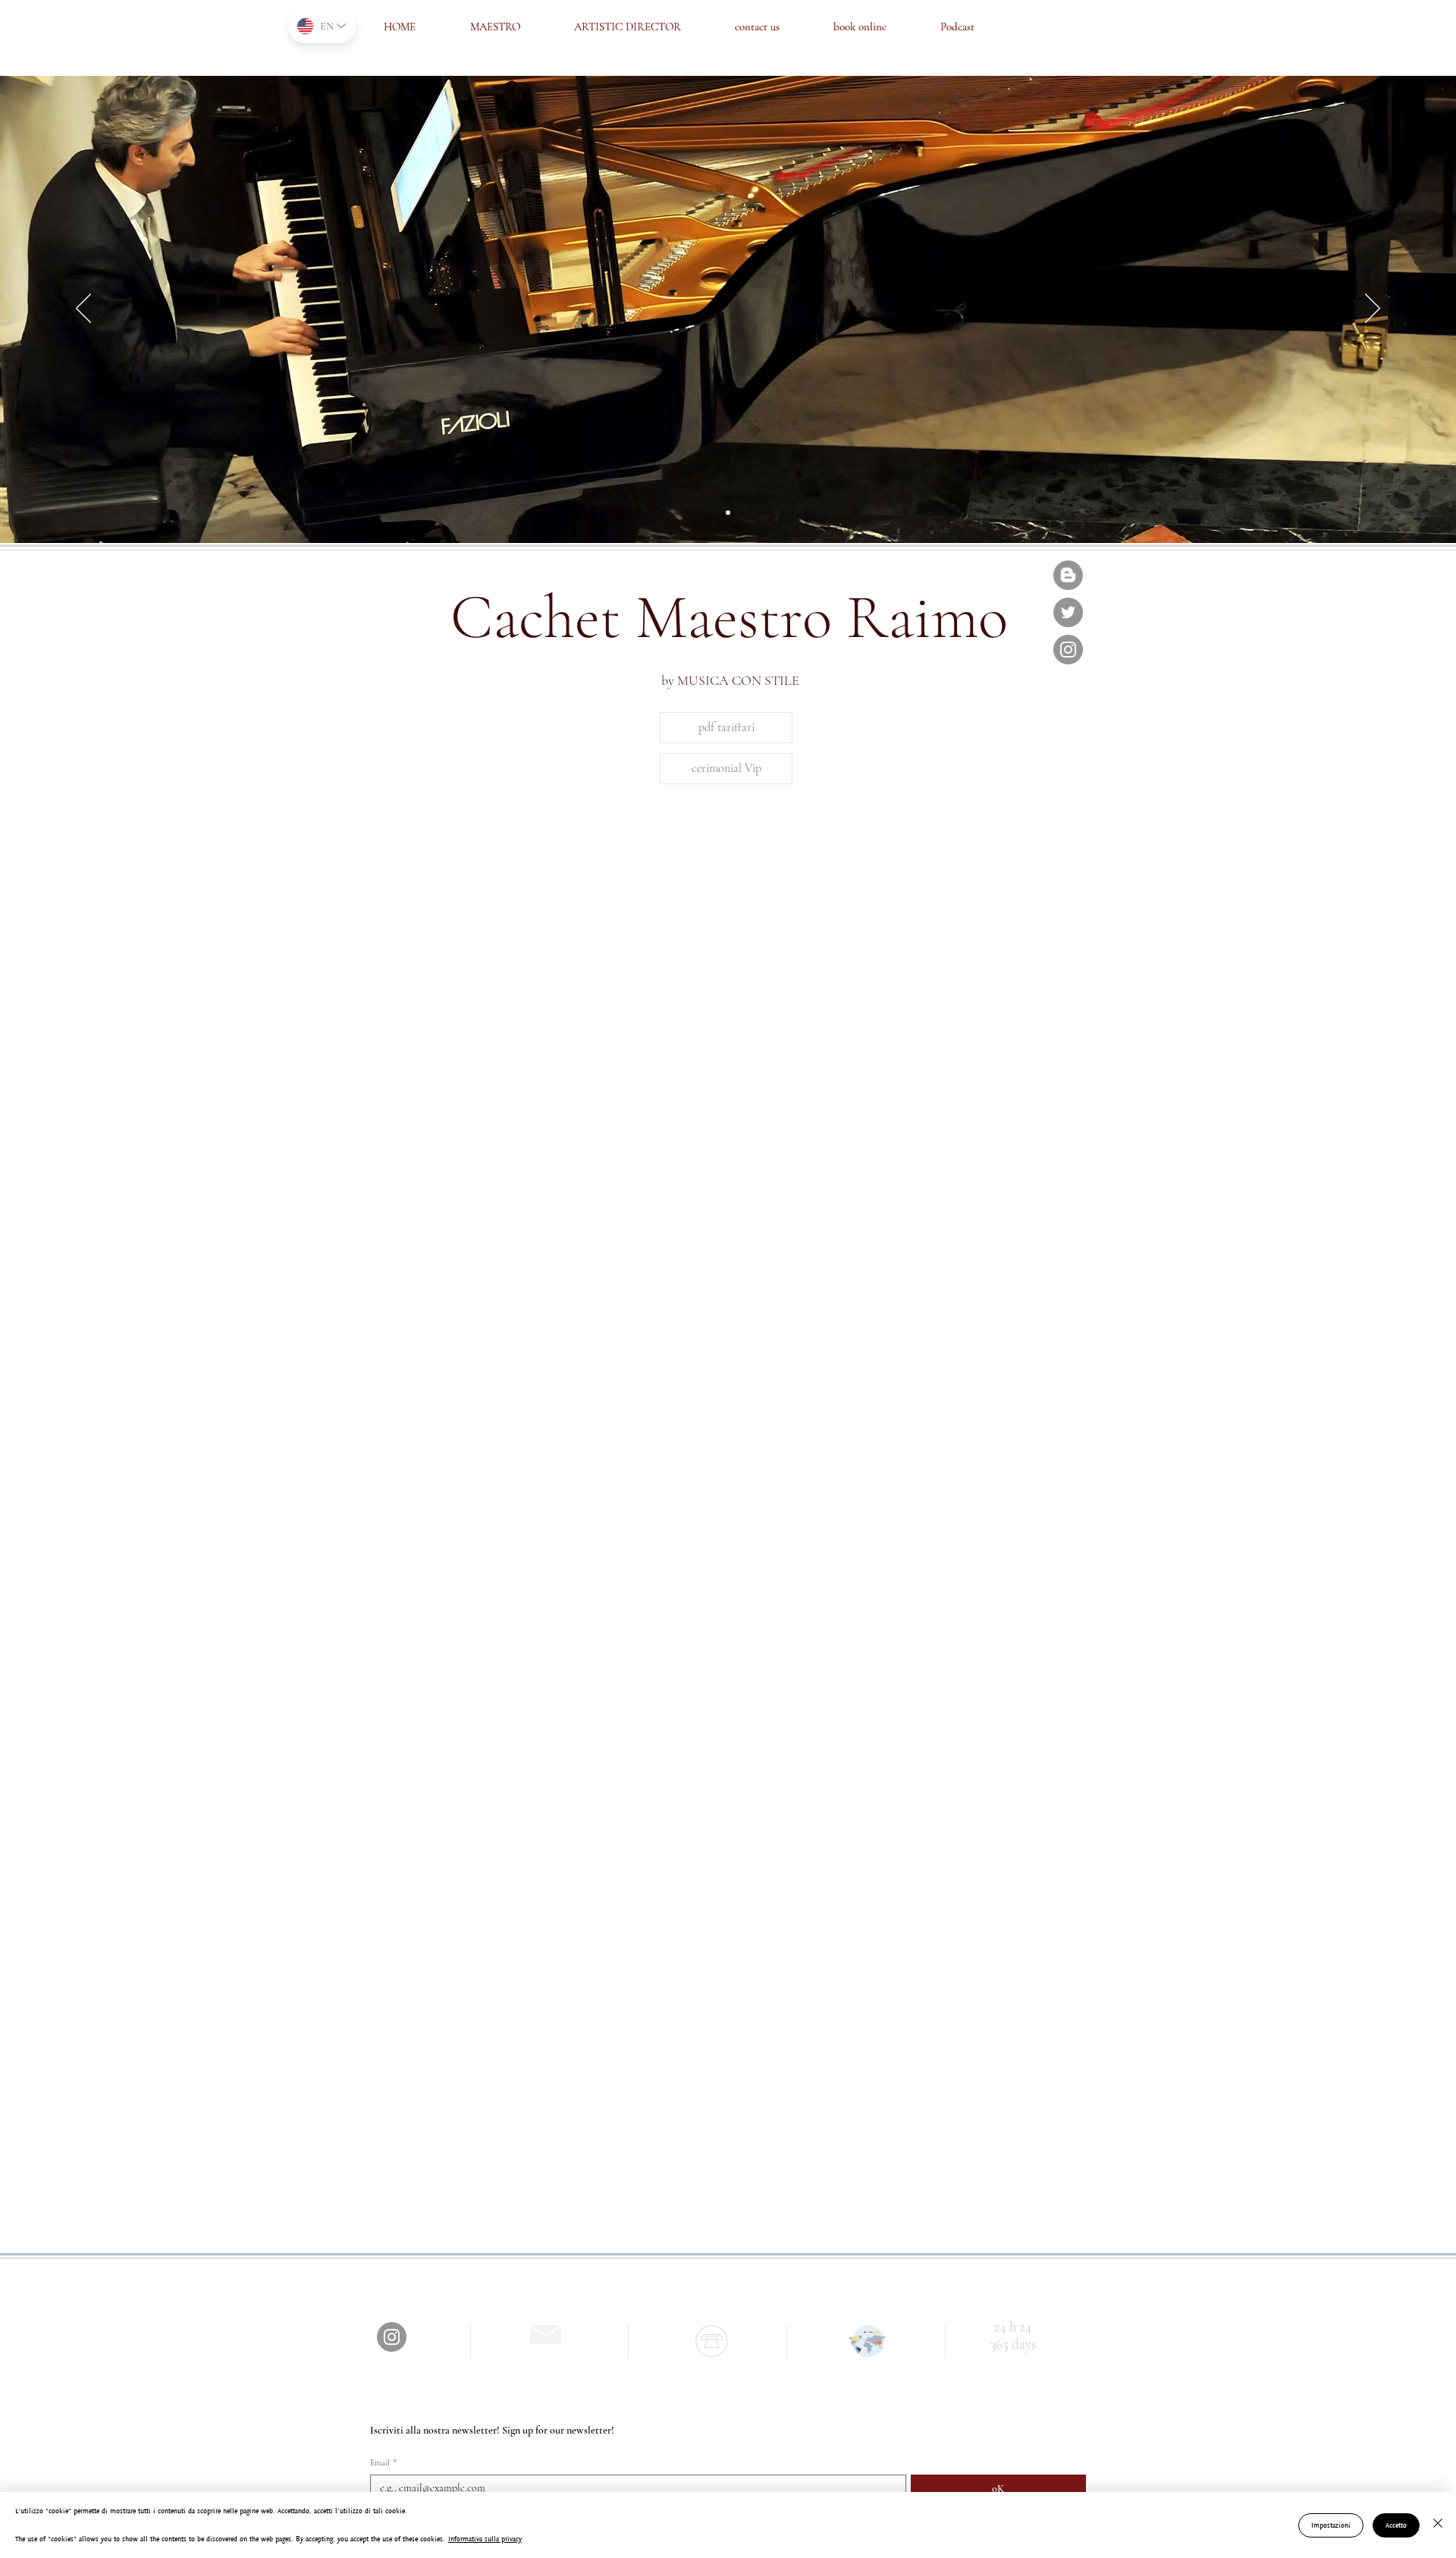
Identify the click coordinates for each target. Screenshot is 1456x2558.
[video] (728, 513)
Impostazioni (1331, 2525)
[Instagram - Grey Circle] (1068, 650)
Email (383, 2462)
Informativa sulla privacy (485, 2539)
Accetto (1396, 2525)
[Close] (1438, 2525)
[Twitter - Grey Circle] (1068, 612)
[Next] (1373, 309)
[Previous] (83, 309)
